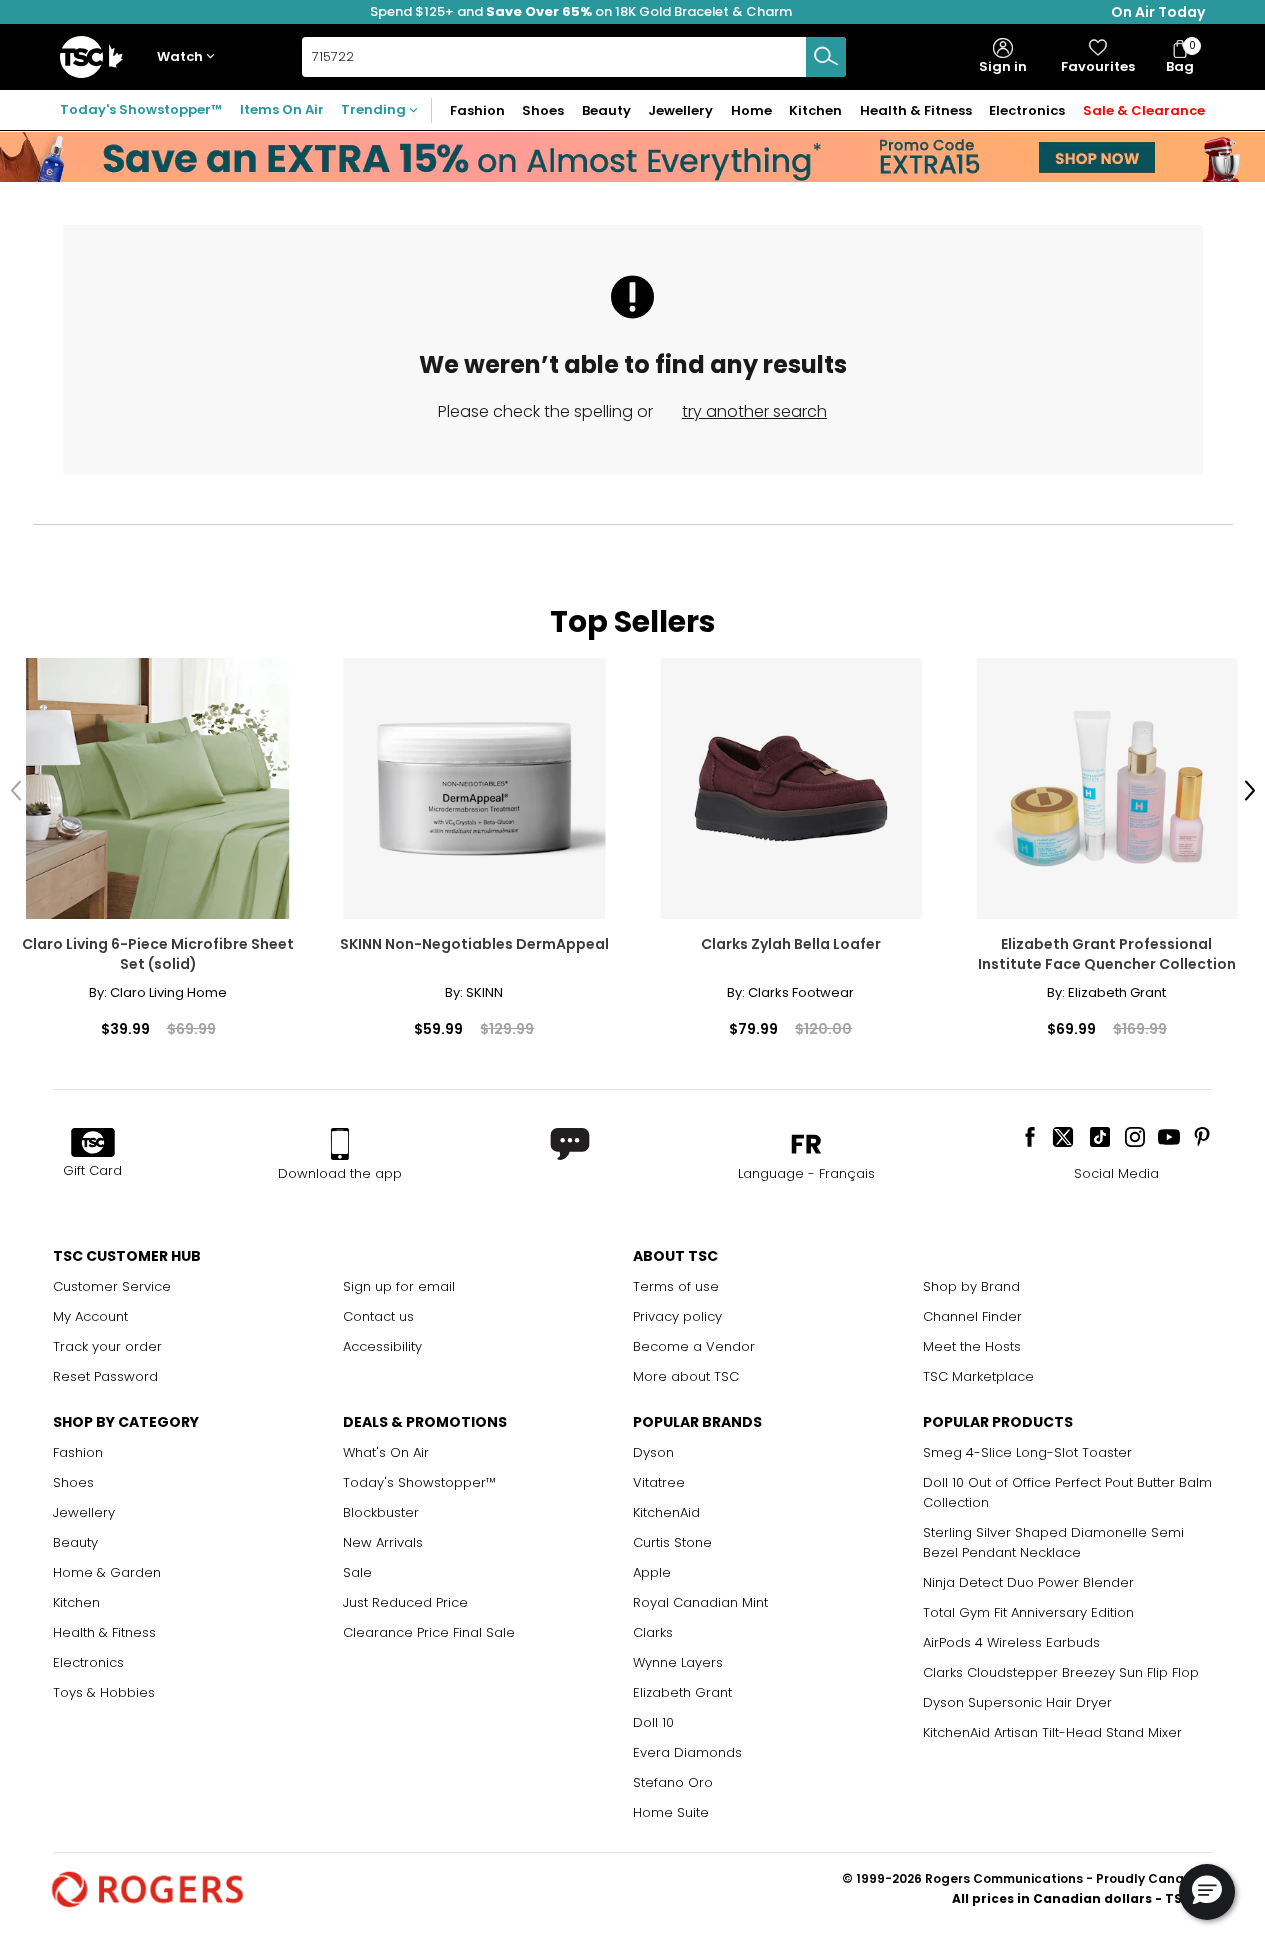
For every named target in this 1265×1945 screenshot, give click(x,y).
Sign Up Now (1069, 418)
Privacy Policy (1008, 561)
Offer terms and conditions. (1017, 541)
